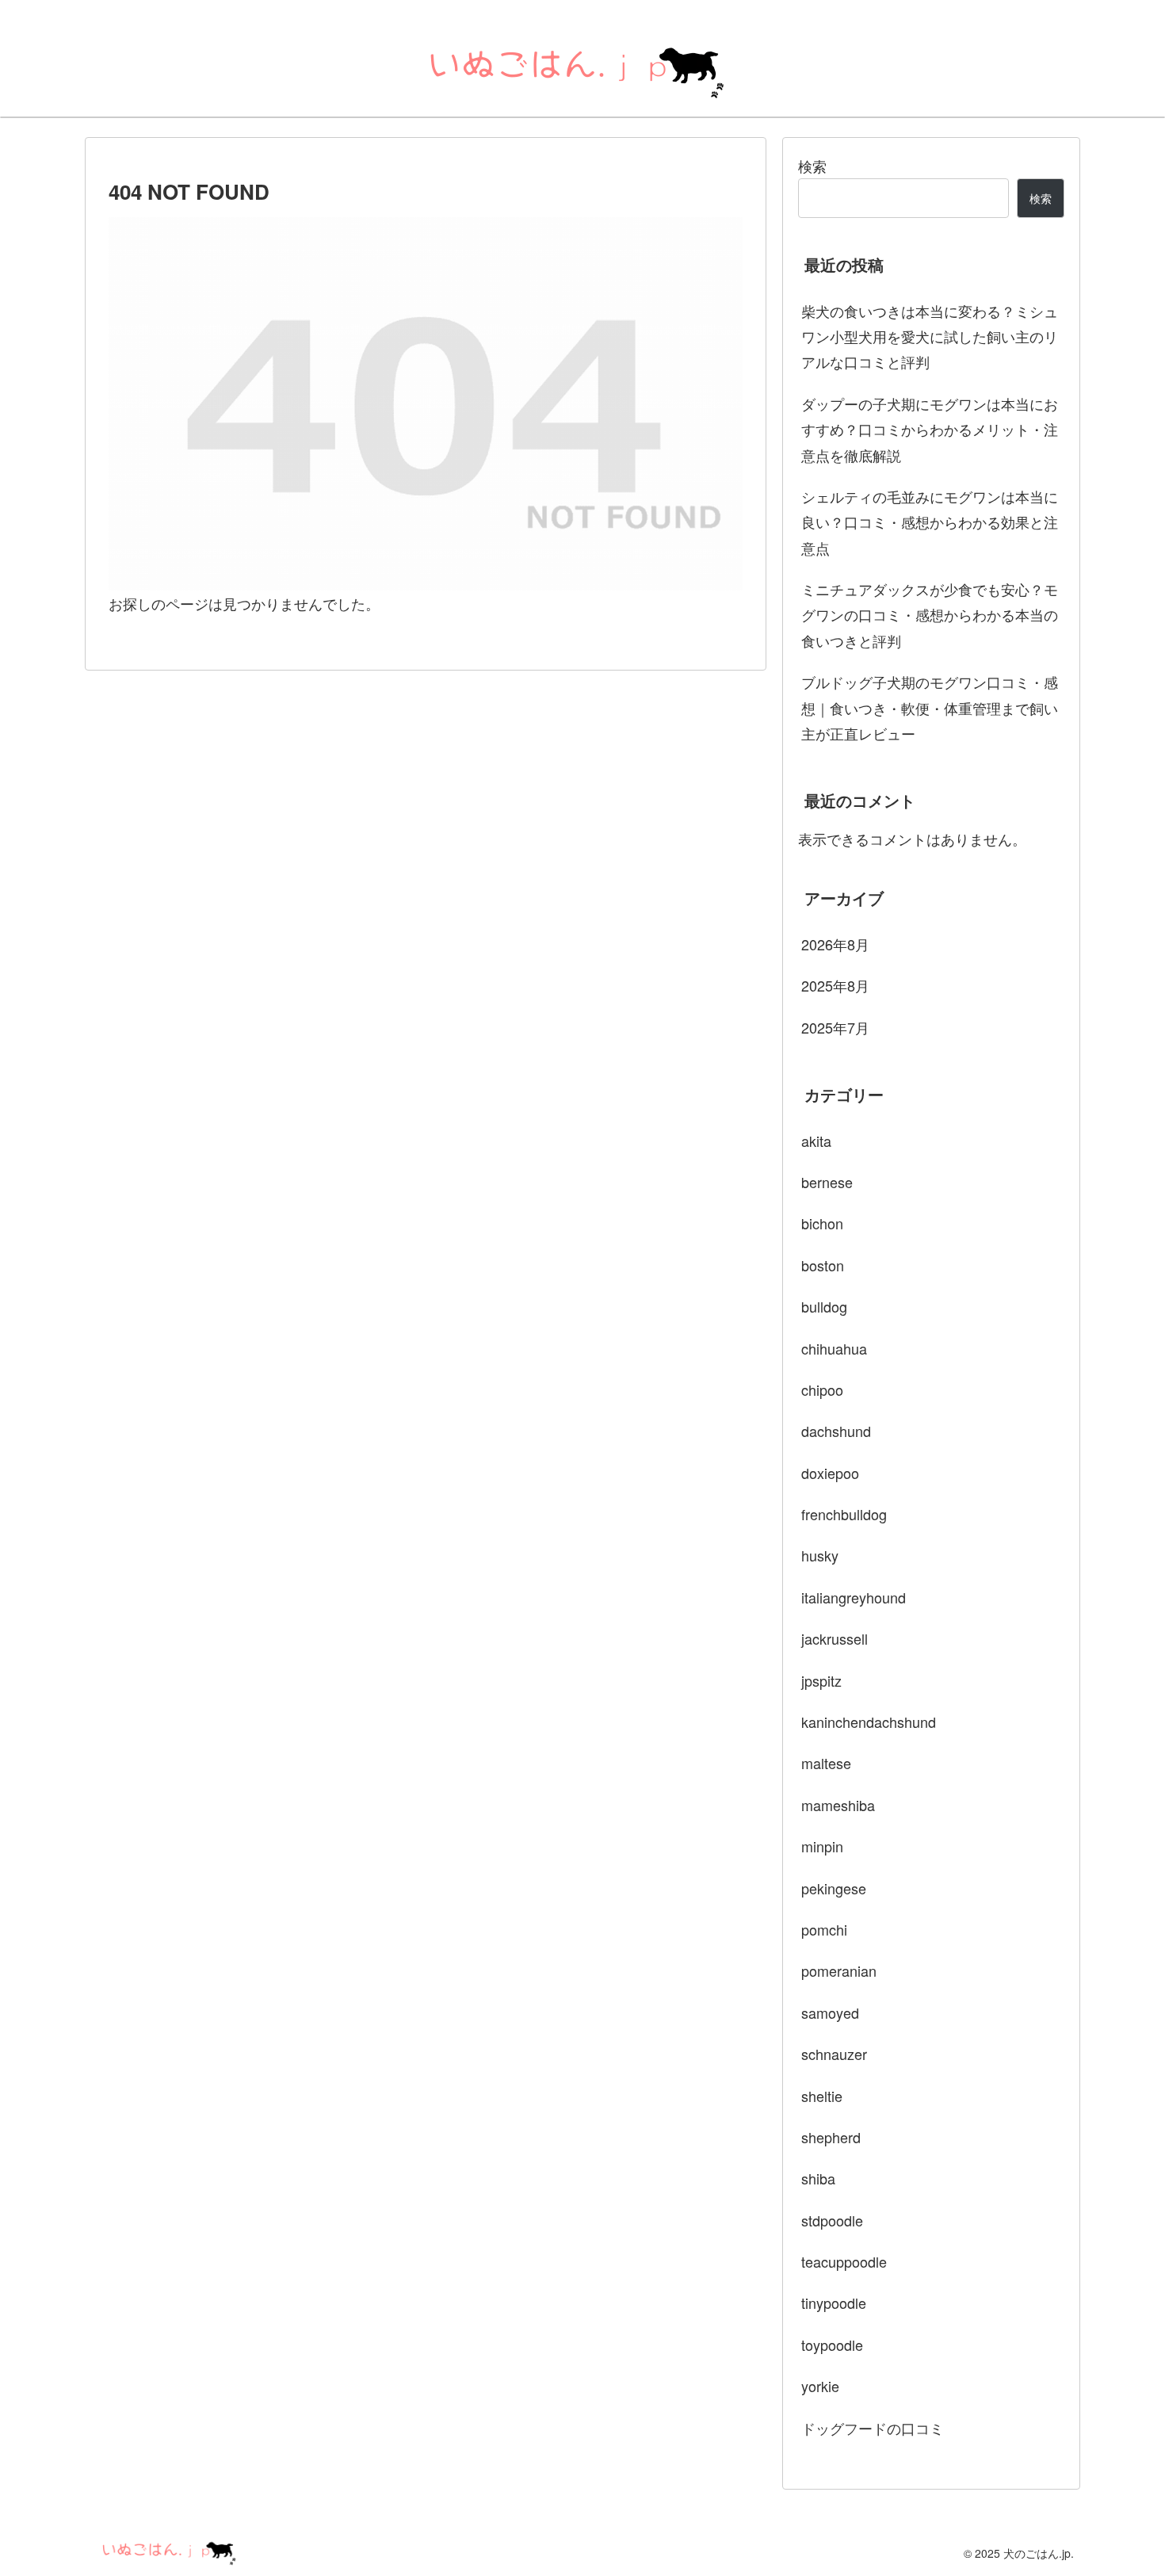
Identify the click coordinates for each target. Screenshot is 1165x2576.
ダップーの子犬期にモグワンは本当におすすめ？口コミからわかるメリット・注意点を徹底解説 (930, 429)
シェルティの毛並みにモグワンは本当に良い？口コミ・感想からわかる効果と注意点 (930, 522)
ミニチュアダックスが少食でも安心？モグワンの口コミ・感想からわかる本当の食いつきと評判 (930, 615)
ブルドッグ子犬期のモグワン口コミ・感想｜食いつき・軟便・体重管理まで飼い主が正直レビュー (930, 707)
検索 (812, 166)
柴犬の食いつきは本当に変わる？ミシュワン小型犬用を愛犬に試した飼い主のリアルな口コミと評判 (930, 336)
